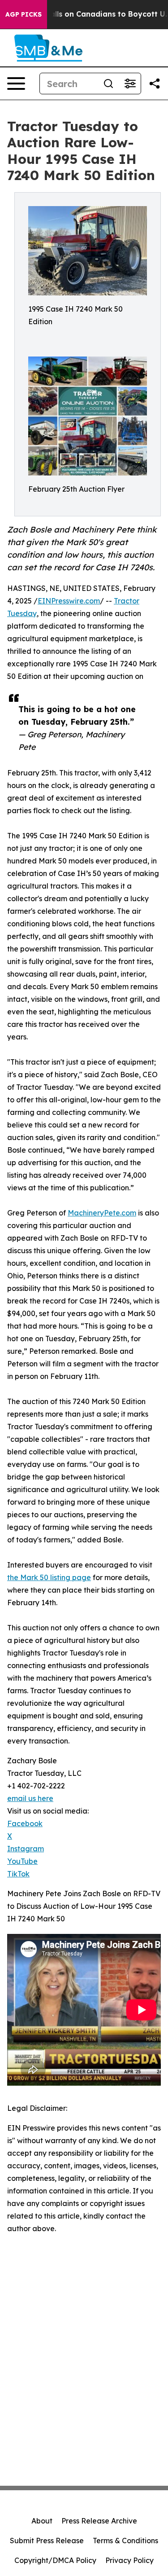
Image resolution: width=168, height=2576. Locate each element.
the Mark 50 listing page (49, 1577)
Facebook (25, 1823)
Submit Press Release (47, 2541)
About (42, 2521)
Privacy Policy (129, 2560)
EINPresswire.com (69, 601)
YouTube (22, 1861)
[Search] (108, 84)
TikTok (18, 1874)
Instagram (26, 1849)
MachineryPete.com (102, 1213)
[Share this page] (155, 84)
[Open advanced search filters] (130, 84)
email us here (30, 1798)
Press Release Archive (99, 2521)
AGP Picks (24, 14)
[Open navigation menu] (16, 84)
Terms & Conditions (125, 2541)
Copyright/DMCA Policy (55, 2560)
